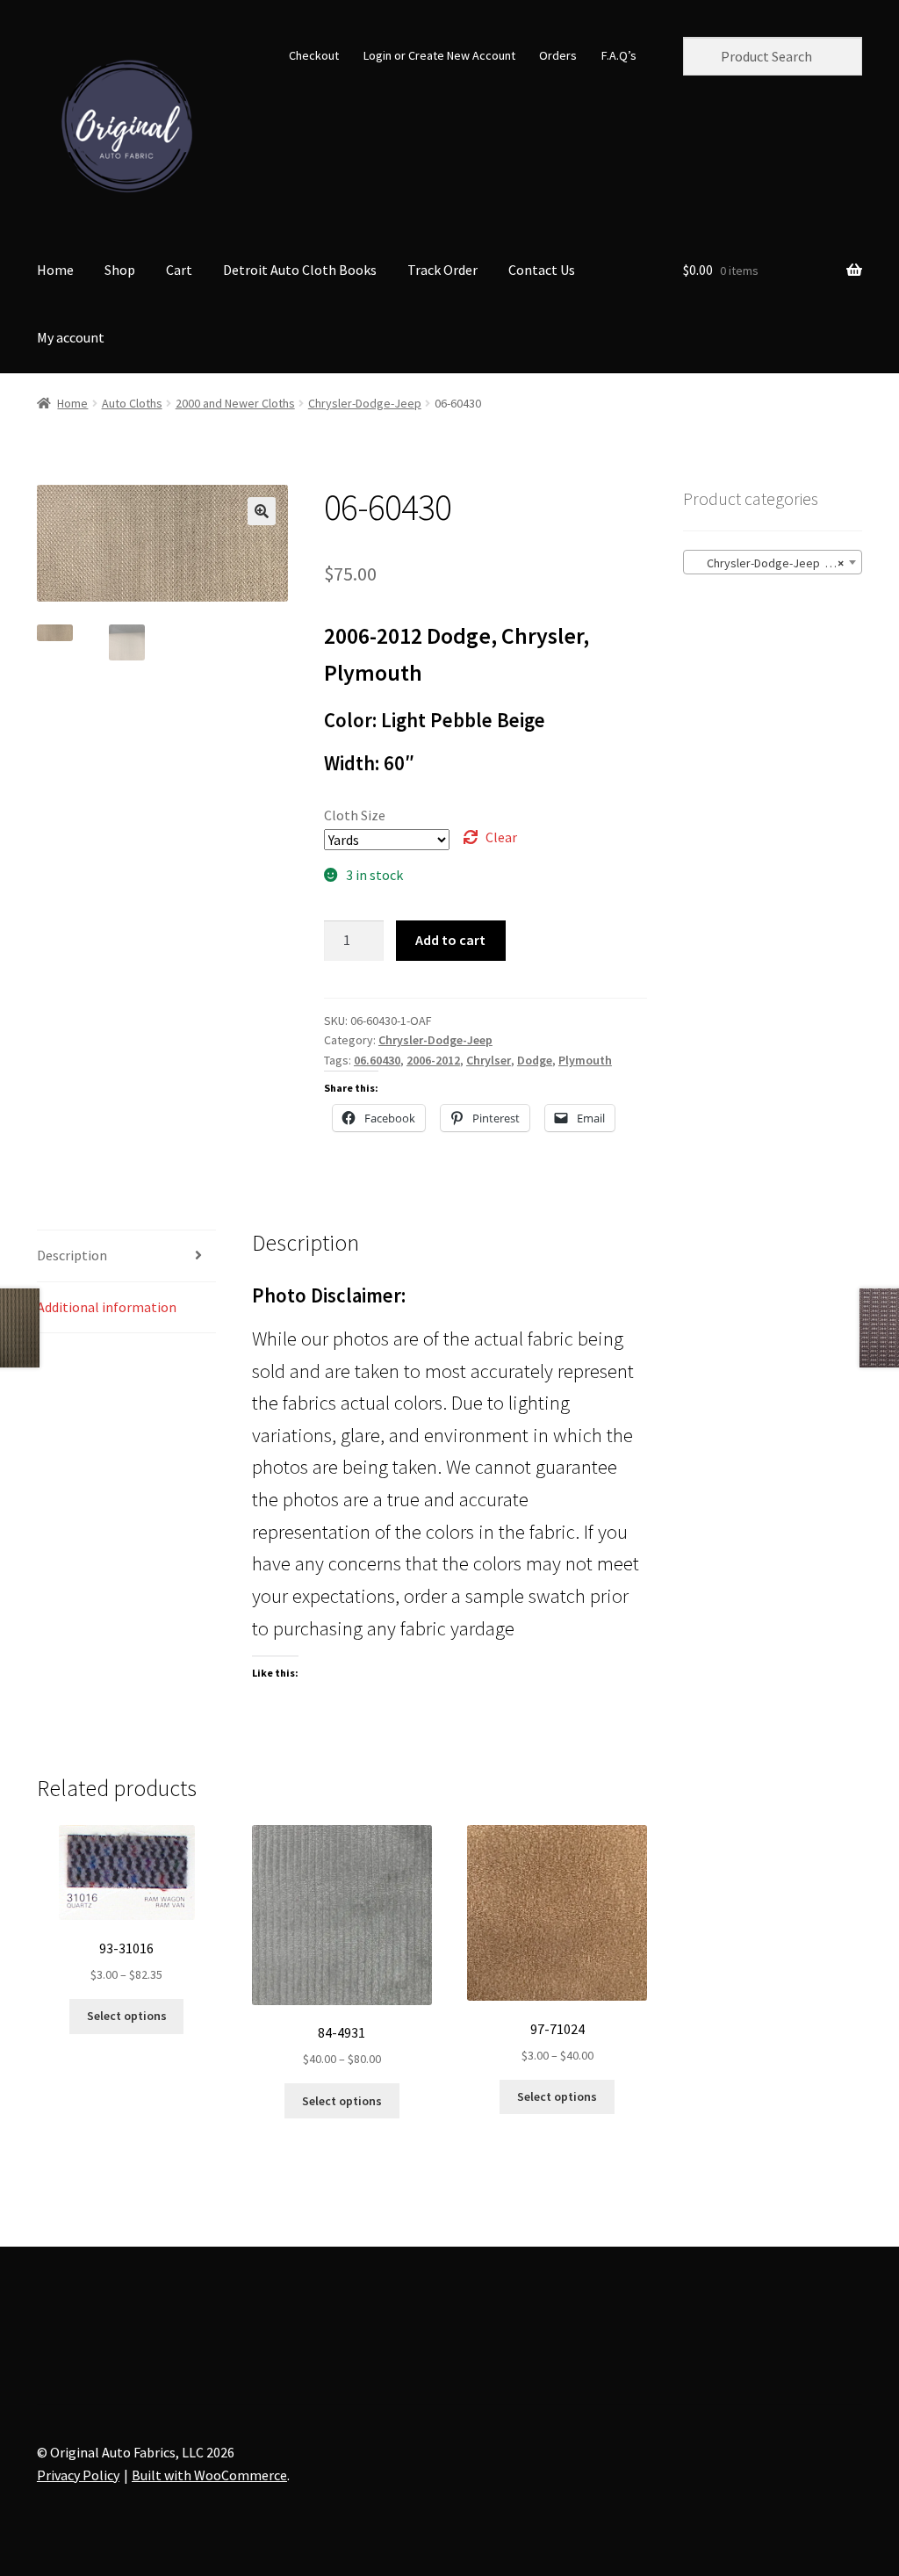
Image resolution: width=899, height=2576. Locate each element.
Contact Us (542, 270)
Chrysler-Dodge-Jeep (365, 403)
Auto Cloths (132, 403)
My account (71, 337)
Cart (179, 270)
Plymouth (585, 1060)
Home (55, 270)
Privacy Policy (78, 2475)
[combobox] (773, 562)
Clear (501, 837)
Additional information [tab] (107, 1307)
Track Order (442, 270)
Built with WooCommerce (209, 2475)
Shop (120, 270)
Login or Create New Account (439, 55)
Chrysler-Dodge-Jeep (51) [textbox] (768, 563)
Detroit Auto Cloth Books (300, 270)
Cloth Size (355, 815)
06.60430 (377, 1060)
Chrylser (489, 1060)
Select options (127, 2016)
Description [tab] (72, 1255)
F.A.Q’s (619, 55)
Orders (558, 55)
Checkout (314, 55)
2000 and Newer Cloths (235, 403)
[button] (262, 511)
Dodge (535, 1060)
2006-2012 (433, 1060)
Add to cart (450, 940)
